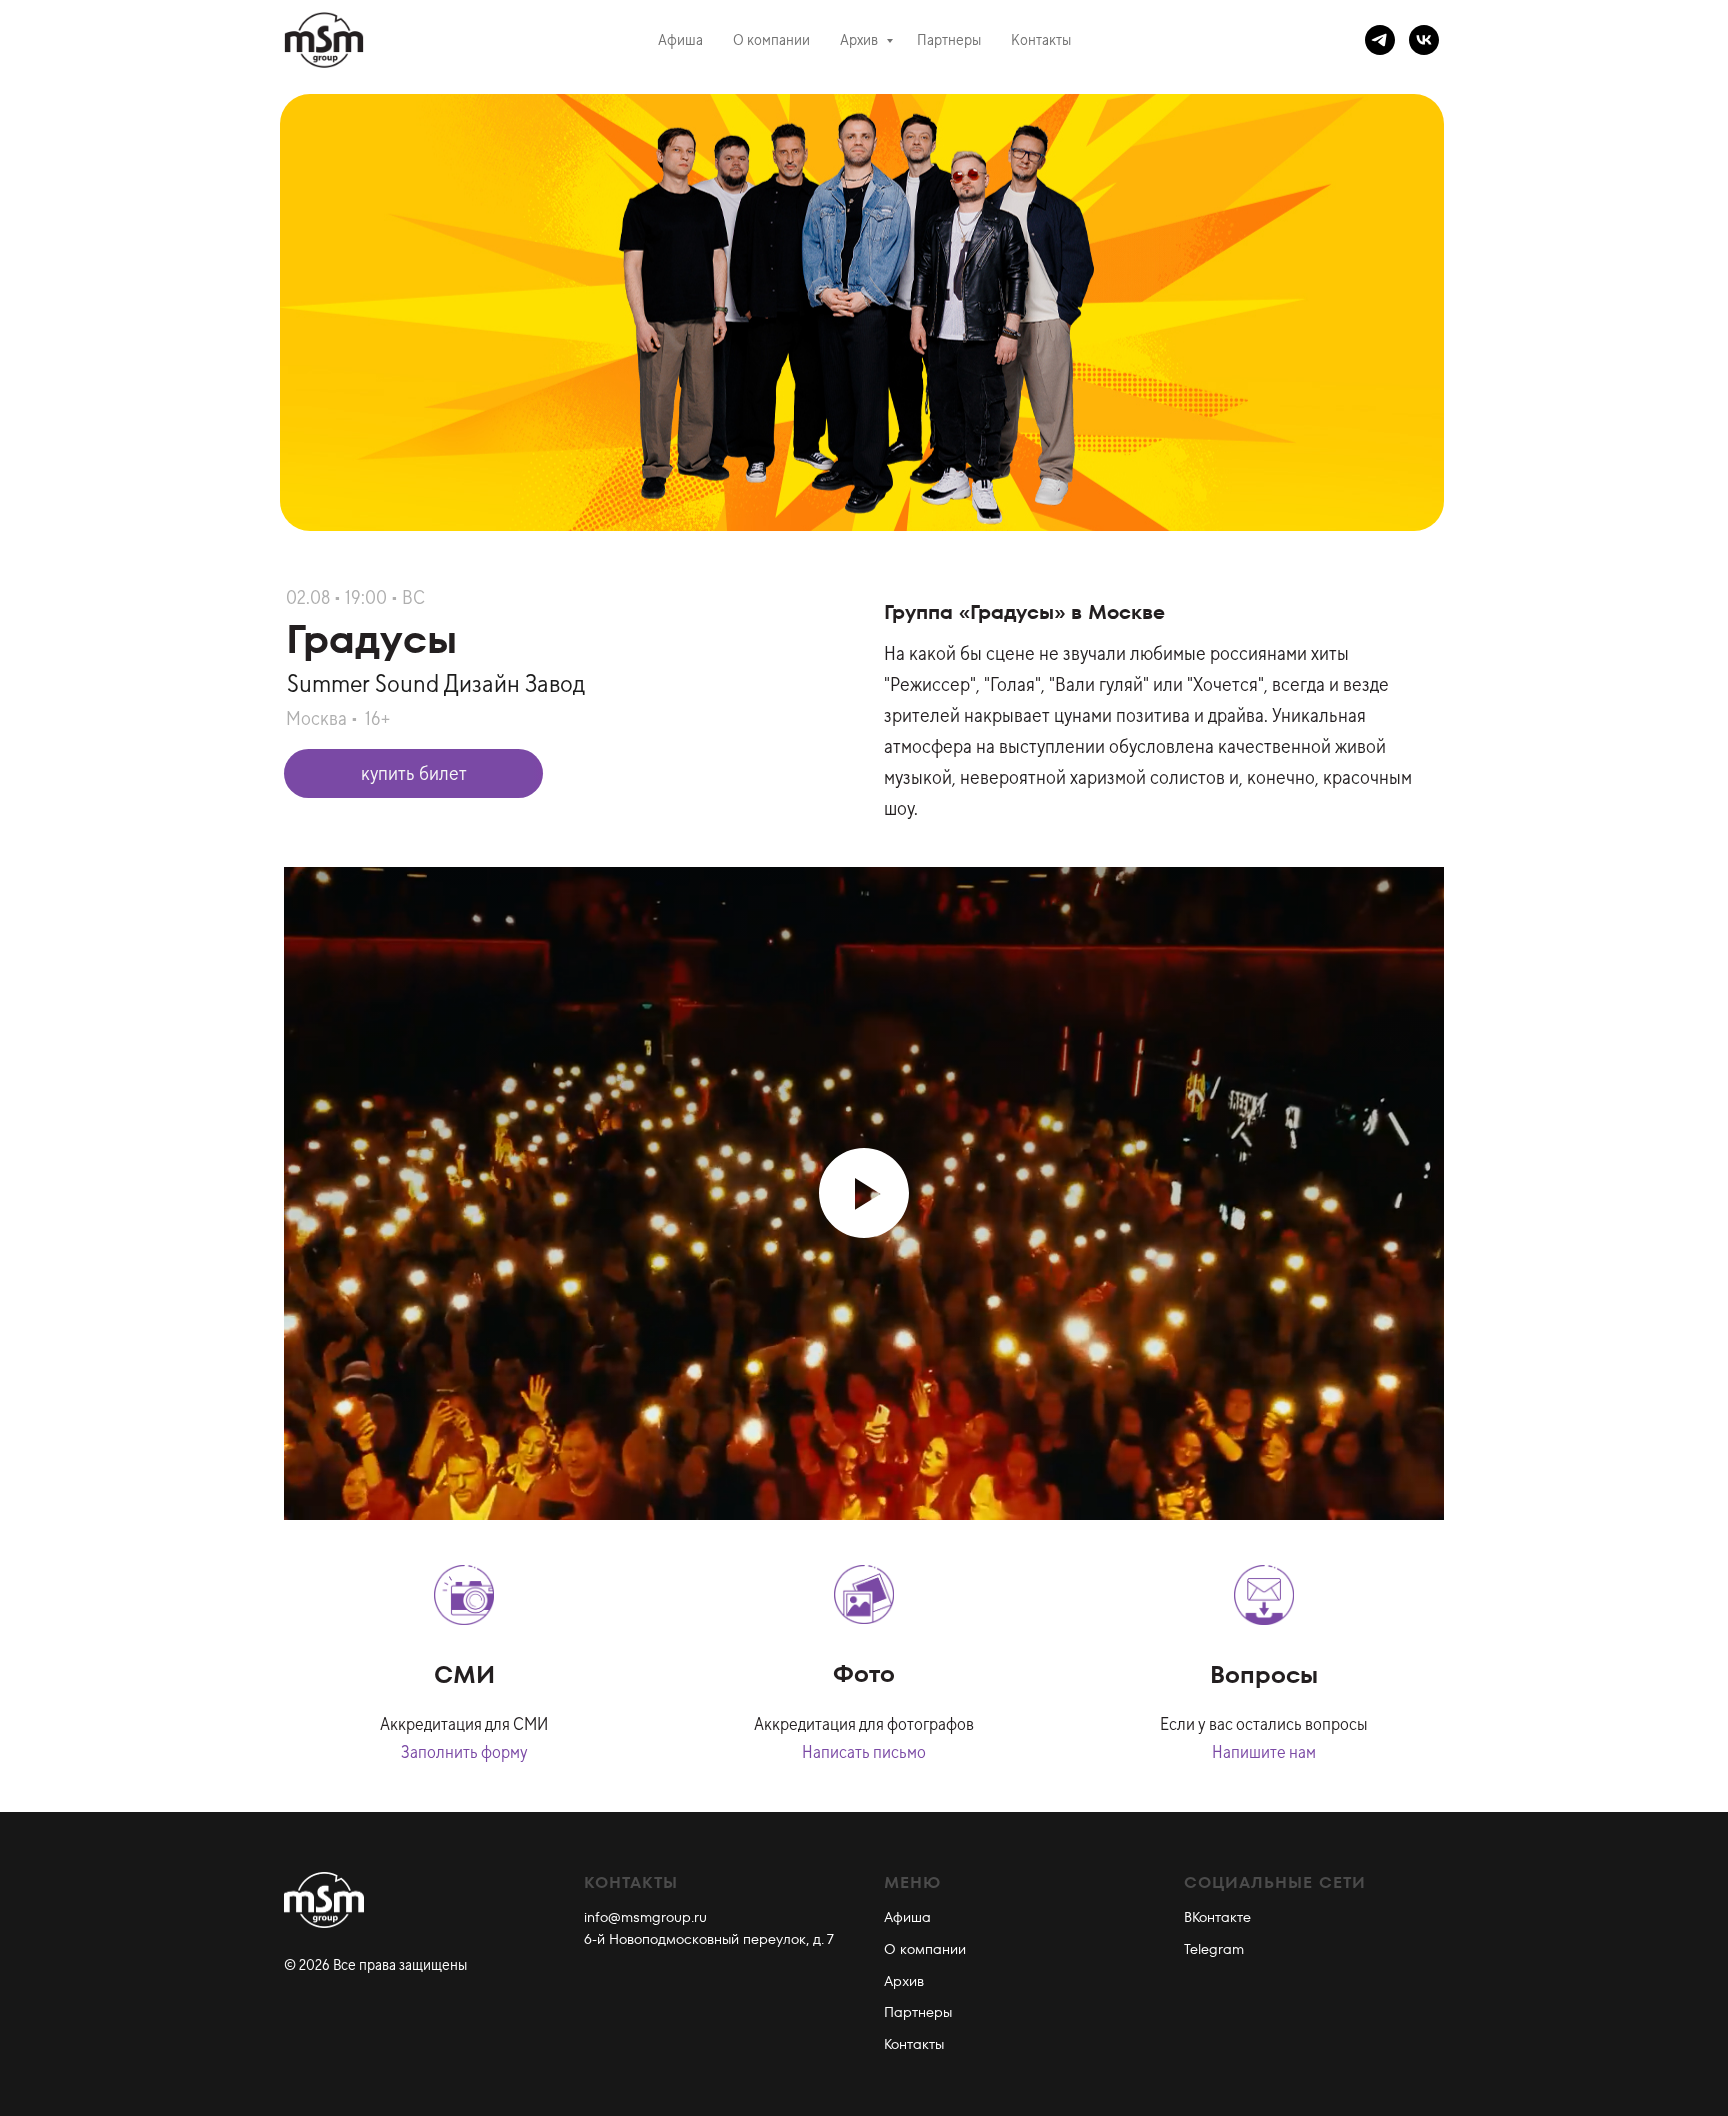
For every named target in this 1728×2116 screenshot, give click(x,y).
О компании (771, 40)
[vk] (1424, 40)
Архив (860, 40)
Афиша (680, 40)
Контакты (1041, 40)
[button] (413, 773)
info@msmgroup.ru (645, 1917)
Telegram (1214, 1949)
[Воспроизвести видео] (864, 1193)
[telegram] (1380, 40)
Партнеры (949, 40)
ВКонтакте (1217, 1917)
